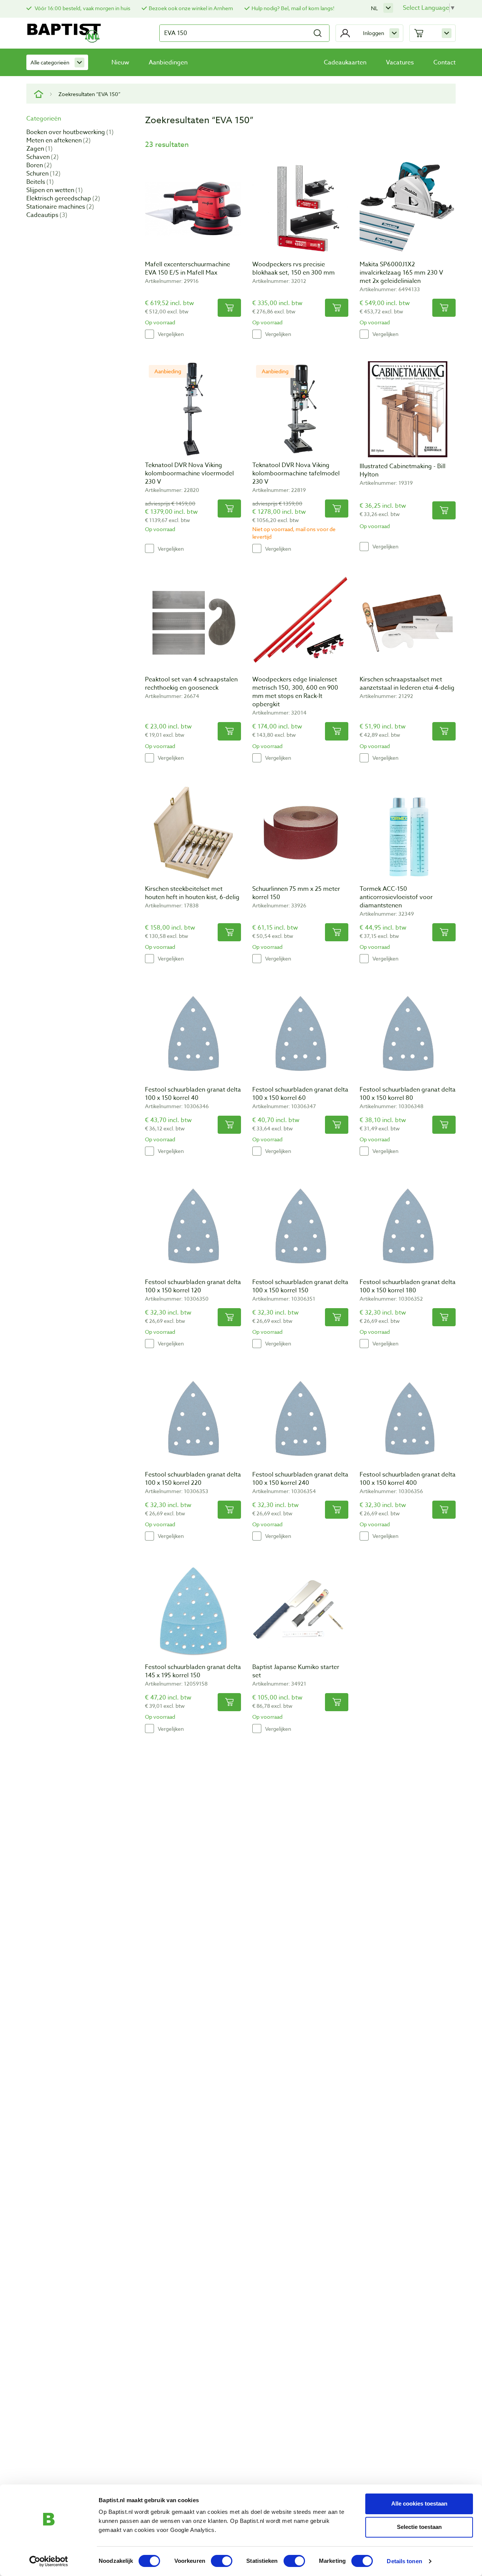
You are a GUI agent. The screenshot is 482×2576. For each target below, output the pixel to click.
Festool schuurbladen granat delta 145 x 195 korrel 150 (193, 1671)
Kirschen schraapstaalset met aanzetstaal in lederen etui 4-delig (407, 684)
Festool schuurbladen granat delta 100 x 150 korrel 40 (193, 1094)
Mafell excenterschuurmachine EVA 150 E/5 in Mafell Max (188, 269)
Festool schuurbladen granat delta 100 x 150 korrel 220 (193, 1479)
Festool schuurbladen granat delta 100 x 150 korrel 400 (408, 1479)
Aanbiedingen (168, 63)
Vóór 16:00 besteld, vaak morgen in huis (82, 8)
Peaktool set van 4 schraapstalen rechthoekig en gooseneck (191, 684)
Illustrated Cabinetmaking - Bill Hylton (403, 470)
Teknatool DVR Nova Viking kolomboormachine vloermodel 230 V (189, 473)
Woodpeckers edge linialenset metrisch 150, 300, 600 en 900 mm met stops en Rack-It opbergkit (295, 692)
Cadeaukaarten (345, 63)
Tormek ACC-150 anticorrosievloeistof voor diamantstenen (396, 897)
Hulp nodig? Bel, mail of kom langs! (293, 8)
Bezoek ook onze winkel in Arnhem (191, 8)
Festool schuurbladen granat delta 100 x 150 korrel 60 (300, 1094)
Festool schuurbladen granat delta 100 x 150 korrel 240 (300, 1479)
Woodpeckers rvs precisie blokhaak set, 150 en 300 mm (294, 269)
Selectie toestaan (419, 2527)
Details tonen (404, 2561)
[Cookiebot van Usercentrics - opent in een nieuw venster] (49, 2561)
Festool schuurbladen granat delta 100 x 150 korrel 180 (408, 1286)
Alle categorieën (50, 62)
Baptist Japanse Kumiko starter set (296, 1671)
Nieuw (120, 63)
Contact (445, 63)
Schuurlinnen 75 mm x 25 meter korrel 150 (296, 893)
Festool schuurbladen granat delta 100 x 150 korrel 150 (300, 1286)
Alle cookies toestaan (419, 2503)
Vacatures (400, 63)
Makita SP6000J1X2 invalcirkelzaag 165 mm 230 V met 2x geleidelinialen (401, 273)
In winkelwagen (229, 308)
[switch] (222, 2561)
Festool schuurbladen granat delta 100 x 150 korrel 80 (408, 1094)
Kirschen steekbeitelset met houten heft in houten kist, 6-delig (192, 893)
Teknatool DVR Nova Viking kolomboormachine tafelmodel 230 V (296, 473)
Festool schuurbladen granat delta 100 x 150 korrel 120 (193, 1286)
